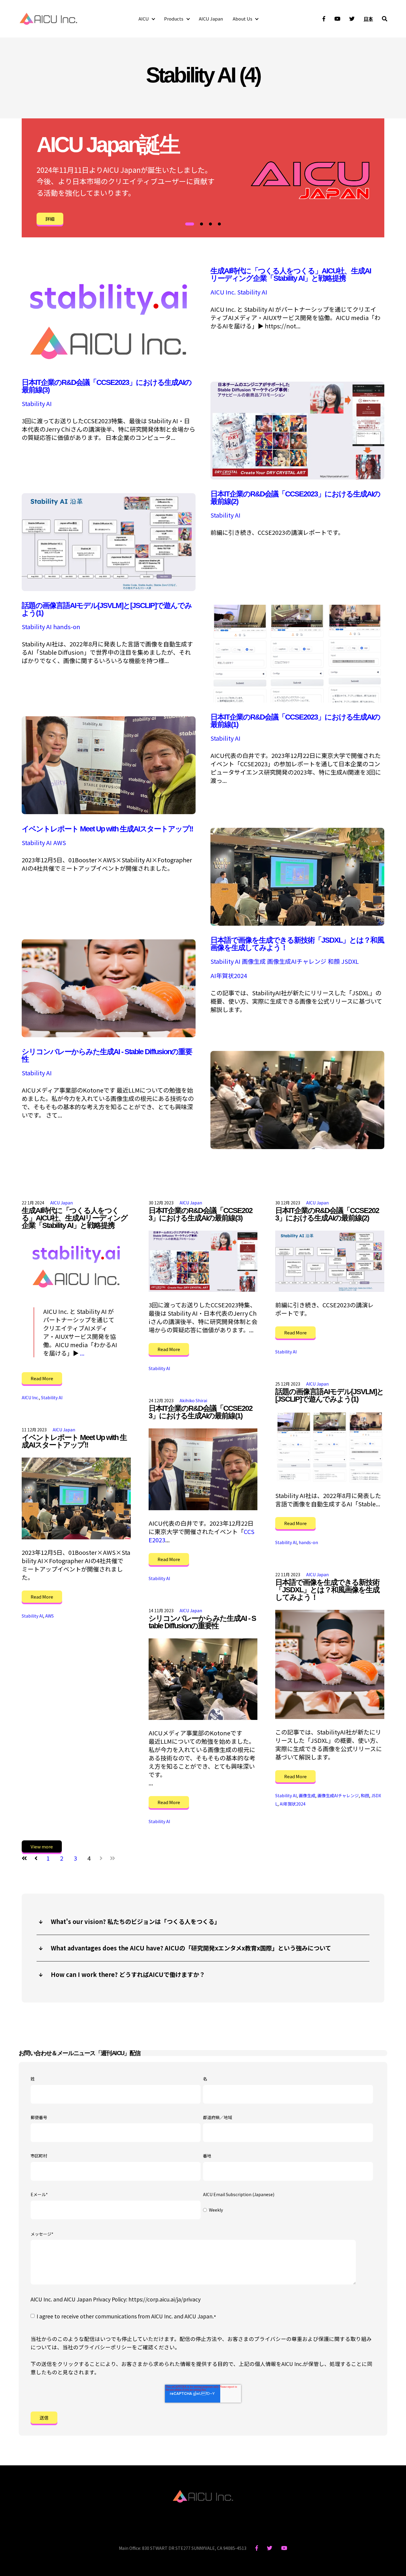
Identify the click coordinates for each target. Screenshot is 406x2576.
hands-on (67, 627)
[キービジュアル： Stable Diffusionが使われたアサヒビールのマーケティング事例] (297, 477)
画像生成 (254, 961)
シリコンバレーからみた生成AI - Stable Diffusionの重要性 (107, 1055)
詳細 (50, 219)
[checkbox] (288, 2210)
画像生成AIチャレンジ (297, 961)
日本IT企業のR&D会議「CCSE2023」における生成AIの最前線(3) (107, 386)
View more (42, 1846)
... (82, 1353)
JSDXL (350, 961)
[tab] (190, 224)
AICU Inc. (223, 292)
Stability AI (252, 292)
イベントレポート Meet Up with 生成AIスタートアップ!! (107, 829)
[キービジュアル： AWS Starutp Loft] (297, 923)
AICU (144, 19)
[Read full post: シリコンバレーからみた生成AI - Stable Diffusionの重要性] (203, 1679)
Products (174, 19)
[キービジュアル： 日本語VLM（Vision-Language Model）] (297, 700)
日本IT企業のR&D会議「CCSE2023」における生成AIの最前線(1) (295, 721)
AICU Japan (211, 19)
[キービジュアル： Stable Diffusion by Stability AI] (109, 589)
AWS (60, 843)
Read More (42, 1378)
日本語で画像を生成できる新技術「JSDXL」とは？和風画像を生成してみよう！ (297, 944)
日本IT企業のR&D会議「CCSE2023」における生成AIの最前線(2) (295, 498)
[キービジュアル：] (109, 1035)
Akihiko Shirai (193, 1400)
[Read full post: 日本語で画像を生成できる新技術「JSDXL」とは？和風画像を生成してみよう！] (330, 1664)
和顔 (334, 961)
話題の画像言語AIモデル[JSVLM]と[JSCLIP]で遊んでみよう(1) (107, 609)
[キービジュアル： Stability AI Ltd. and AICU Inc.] (109, 365)
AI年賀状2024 (229, 976)
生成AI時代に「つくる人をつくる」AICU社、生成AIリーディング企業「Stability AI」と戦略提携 (291, 274)
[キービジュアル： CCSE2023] (109, 812)
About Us (243, 19)
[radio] (288, 2210)
